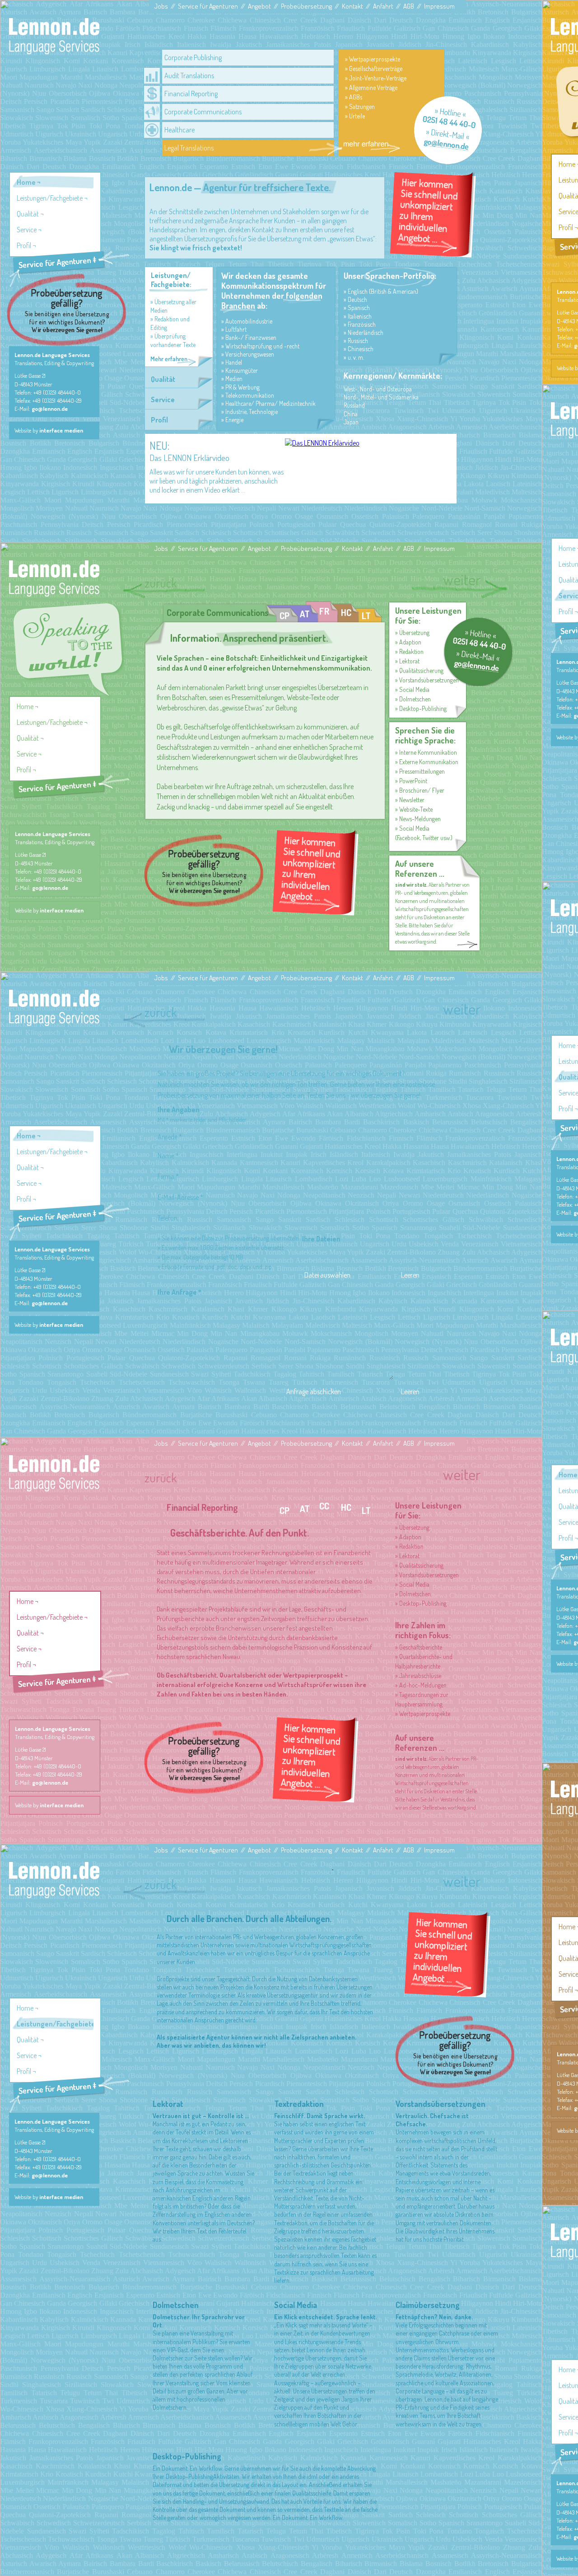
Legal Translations (189, 148)
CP (284, 616)
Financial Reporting (191, 94)
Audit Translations (189, 75)
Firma (168, 1176)
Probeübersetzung (306, 6)
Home (26, 182)
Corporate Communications (203, 112)
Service (27, 230)
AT (305, 614)
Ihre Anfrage (179, 1292)
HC (346, 612)
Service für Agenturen (208, 6)
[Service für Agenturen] (69, 269)
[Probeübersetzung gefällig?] (66, 310)
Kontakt (352, 6)
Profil (24, 245)
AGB (409, 6)
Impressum (439, 6)
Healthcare (179, 130)
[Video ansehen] (322, 443)
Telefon (168, 1218)
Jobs (161, 6)
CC (324, 1506)
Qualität (28, 214)
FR (324, 611)
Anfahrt (383, 6)
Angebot (259, 6)
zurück (161, 583)
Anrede (170, 1137)
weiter (462, 579)
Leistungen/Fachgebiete (50, 198)
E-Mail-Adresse (180, 1197)
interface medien (61, 430)
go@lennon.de (50, 409)
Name (168, 1156)
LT (366, 616)
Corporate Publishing (193, 57)
